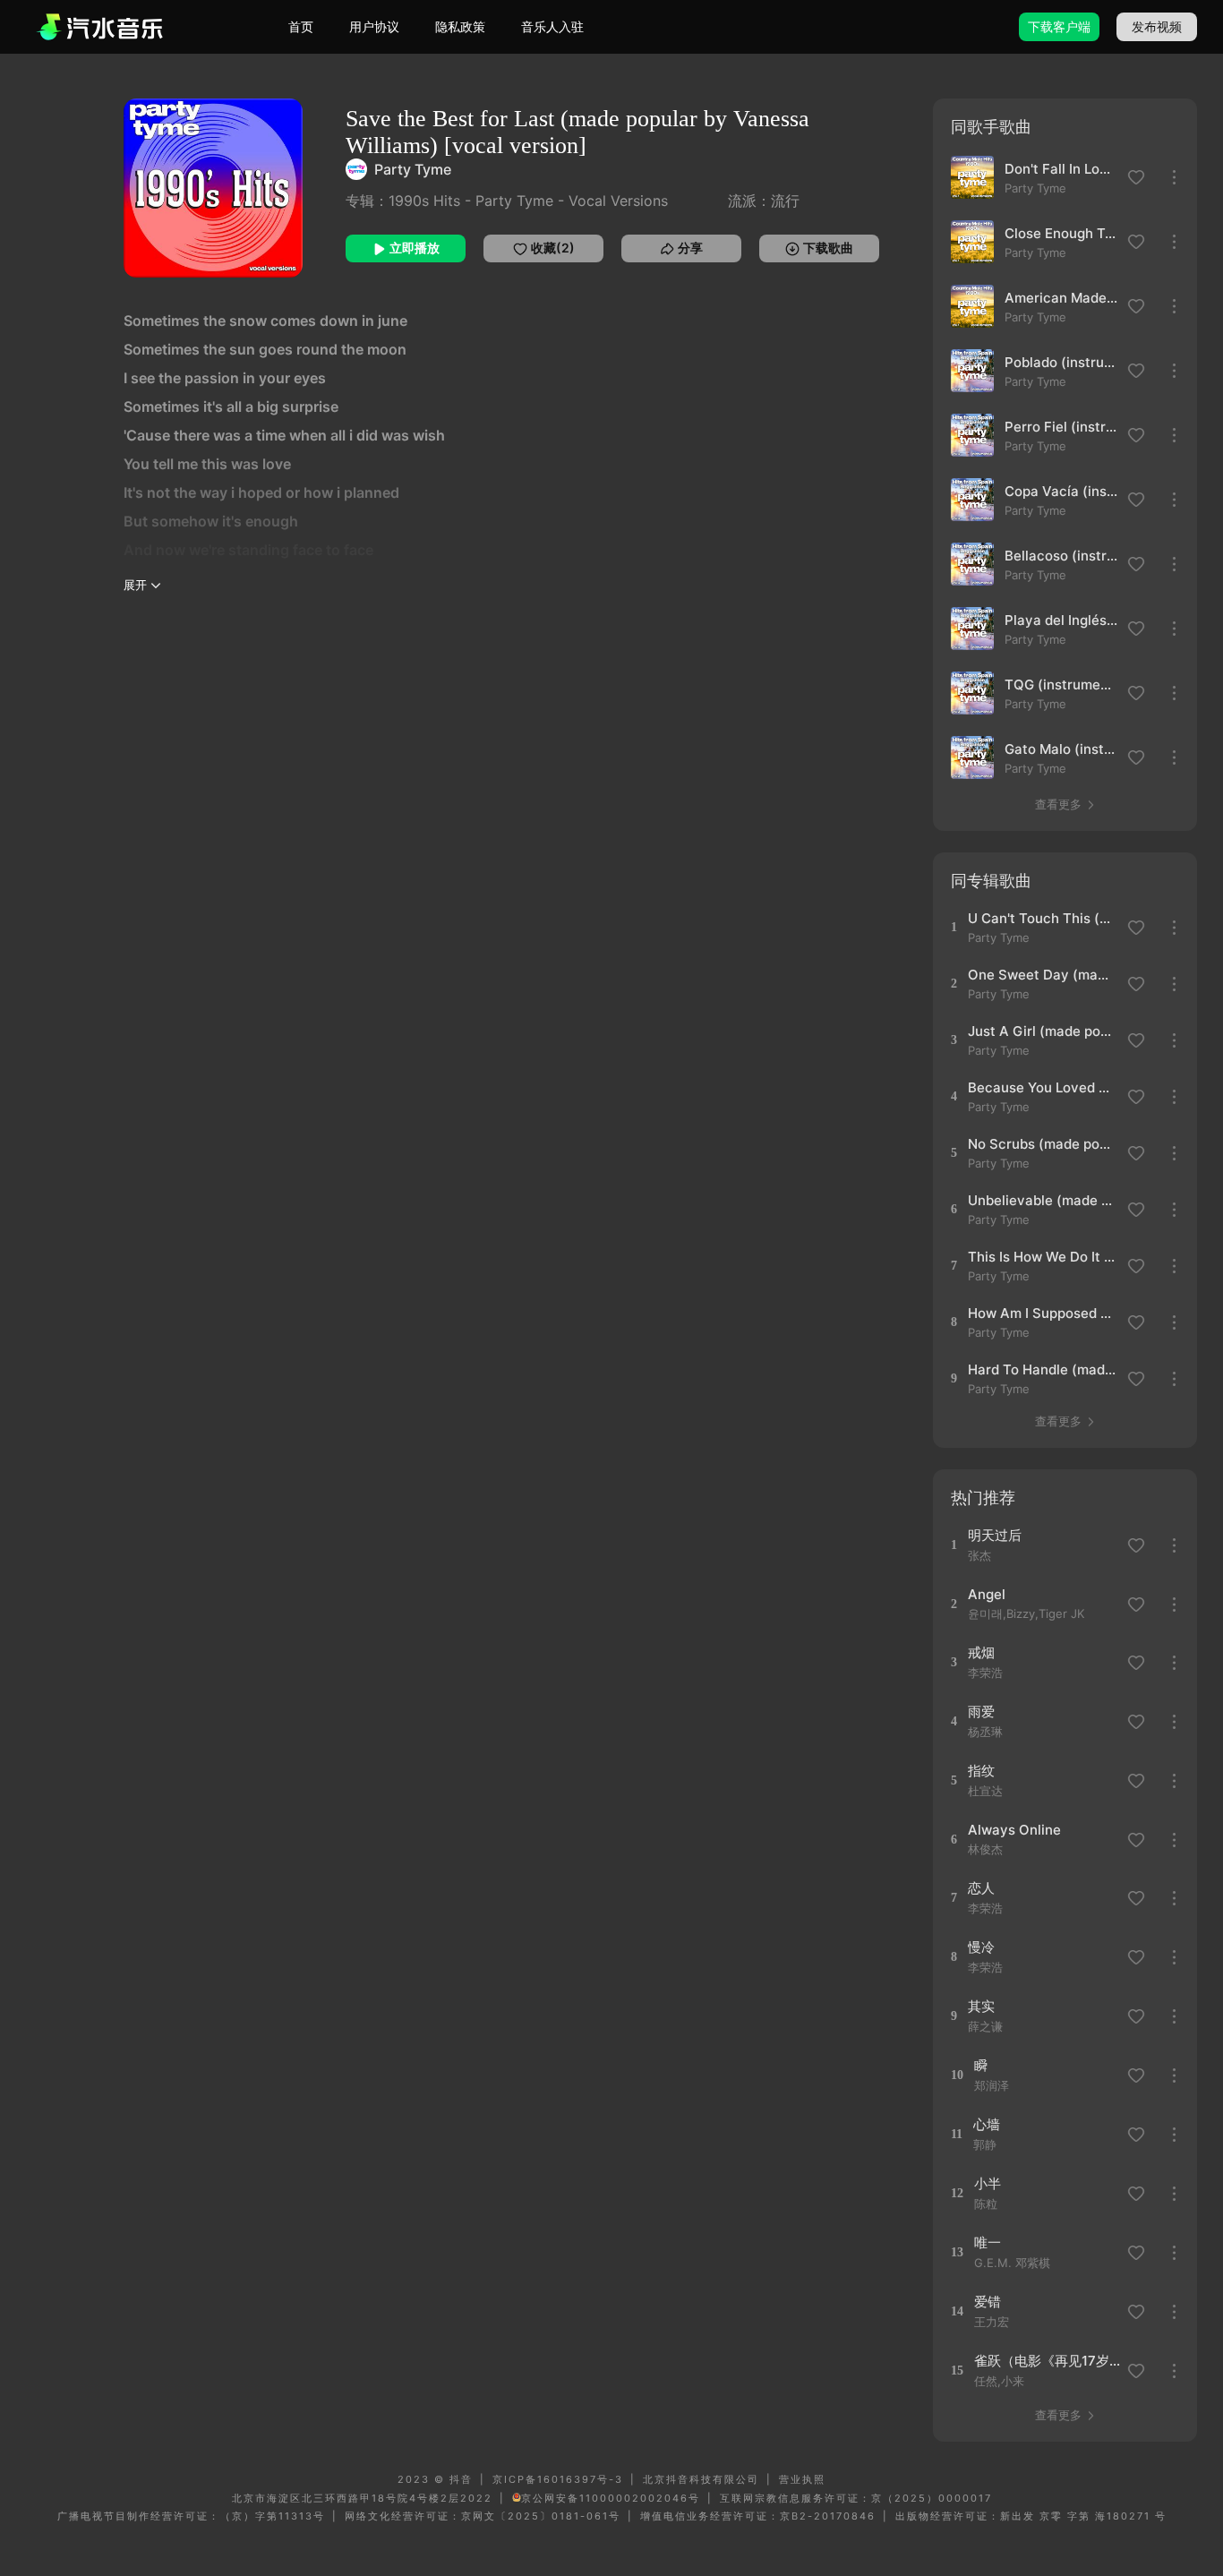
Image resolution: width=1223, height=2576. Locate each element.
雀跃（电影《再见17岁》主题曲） (1048, 2361)
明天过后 (995, 1535)
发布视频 (1157, 26)
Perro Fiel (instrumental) (1061, 427)
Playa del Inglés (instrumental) (1061, 620)
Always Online (1014, 1830)
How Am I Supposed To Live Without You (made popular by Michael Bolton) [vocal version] (1042, 1313)
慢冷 (981, 1947)
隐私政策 (460, 26)
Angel (987, 1594)
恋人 (981, 1888)
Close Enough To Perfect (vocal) (1061, 233)
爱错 (988, 2302)
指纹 (981, 1771)
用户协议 (374, 26)
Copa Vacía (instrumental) (1061, 491)
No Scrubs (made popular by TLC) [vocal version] (1042, 1144)
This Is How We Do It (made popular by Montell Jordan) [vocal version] (1042, 1257)
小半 (988, 2183)
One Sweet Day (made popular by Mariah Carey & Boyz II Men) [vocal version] (1042, 975)
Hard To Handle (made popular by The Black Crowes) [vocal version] (1042, 1369)
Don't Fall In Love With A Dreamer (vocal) (1061, 169)
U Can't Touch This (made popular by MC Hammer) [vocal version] (1042, 918)
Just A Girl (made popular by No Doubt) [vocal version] (1042, 1031)
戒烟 (981, 1652)
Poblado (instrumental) (1061, 362)
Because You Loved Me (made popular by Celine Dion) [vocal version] (1042, 1087)
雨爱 (981, 1712)
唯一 (988, 2242)
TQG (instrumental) (1061, 685)
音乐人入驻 (552, 26)
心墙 (987, 2124)
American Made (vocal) (1061, 298)
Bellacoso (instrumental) (1061, 556)
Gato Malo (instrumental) (1061, 749)
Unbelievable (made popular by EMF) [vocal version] (1042, 1200)
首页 (301, 26)
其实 (981, 2006)
